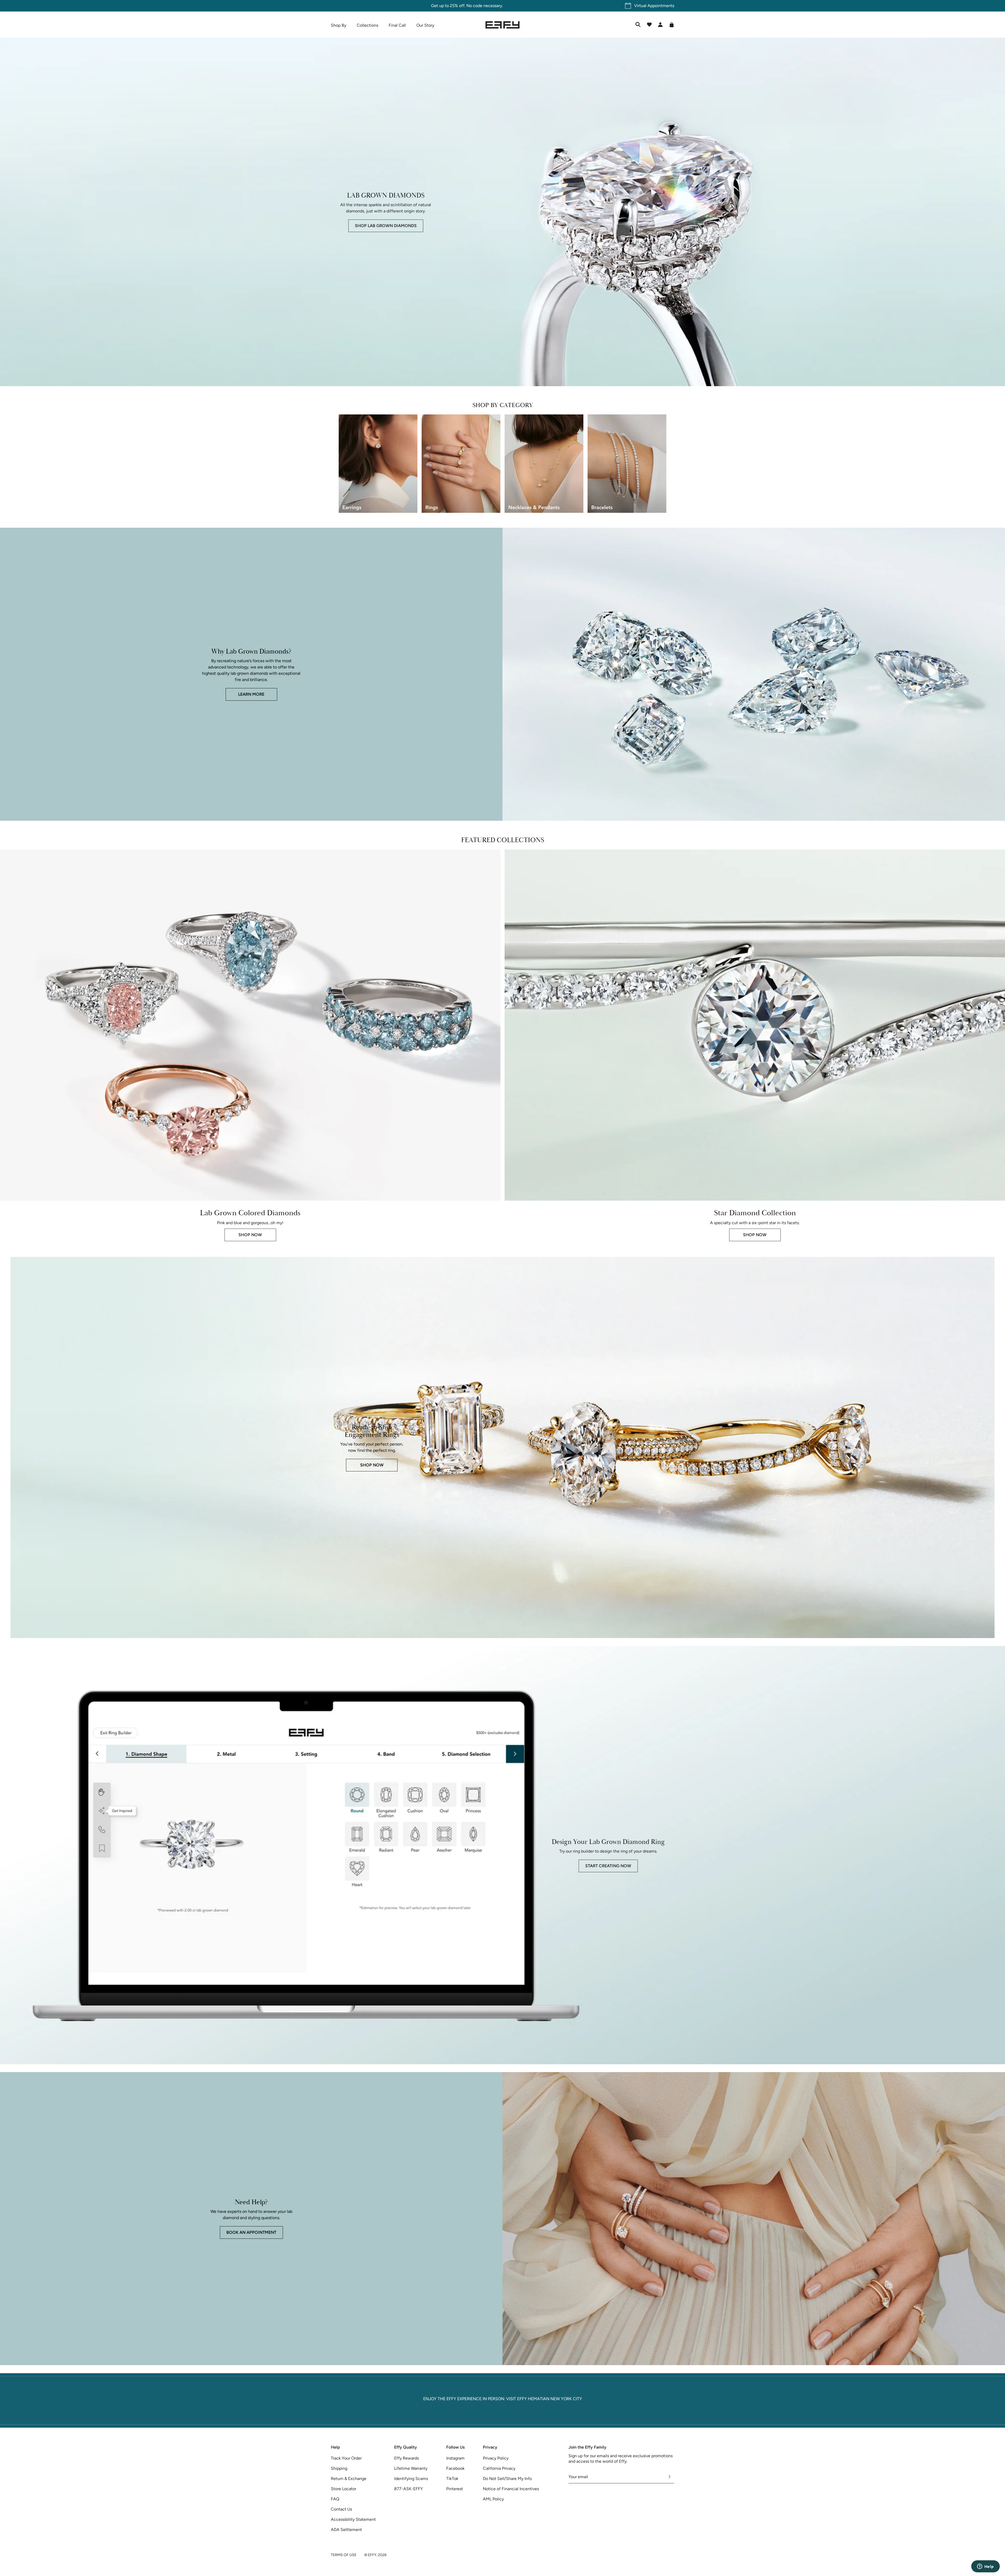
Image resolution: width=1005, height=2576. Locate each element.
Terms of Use (344, 2555)
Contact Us (341, 2509)
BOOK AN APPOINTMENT (251, 2232)
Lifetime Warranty (411, 2468)
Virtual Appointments (654, 6)
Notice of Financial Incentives (511, 2489)
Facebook (455, 2468)
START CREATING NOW (608, 1866)
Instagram (455, 2458)
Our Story (425, 25)
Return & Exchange (349, 2479)
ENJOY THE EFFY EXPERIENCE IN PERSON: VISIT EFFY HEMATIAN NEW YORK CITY (503, 2399)
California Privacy (499, 2468)
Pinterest (455, 2489)
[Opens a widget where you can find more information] (985, 2567)
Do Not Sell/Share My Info (507, 2479)
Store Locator (344, 2489)
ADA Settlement (346, 2530)
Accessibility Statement (353, 2519)
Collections (367, 25)
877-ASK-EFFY (409, 2489)
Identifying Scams (411, 2479)
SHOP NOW (250, 1235)
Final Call (397, 25)
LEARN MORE (251, 694)
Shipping (339, 2468)
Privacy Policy (496, 2458)
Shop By (339, 25)
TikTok (452, 2479)
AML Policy (493, 2499)
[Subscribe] (670, 2477)
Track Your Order (346, 2458)
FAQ (335, 2499)
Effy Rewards (406, 2458)
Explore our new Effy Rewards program (502, 6)
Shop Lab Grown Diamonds (386, 226)
